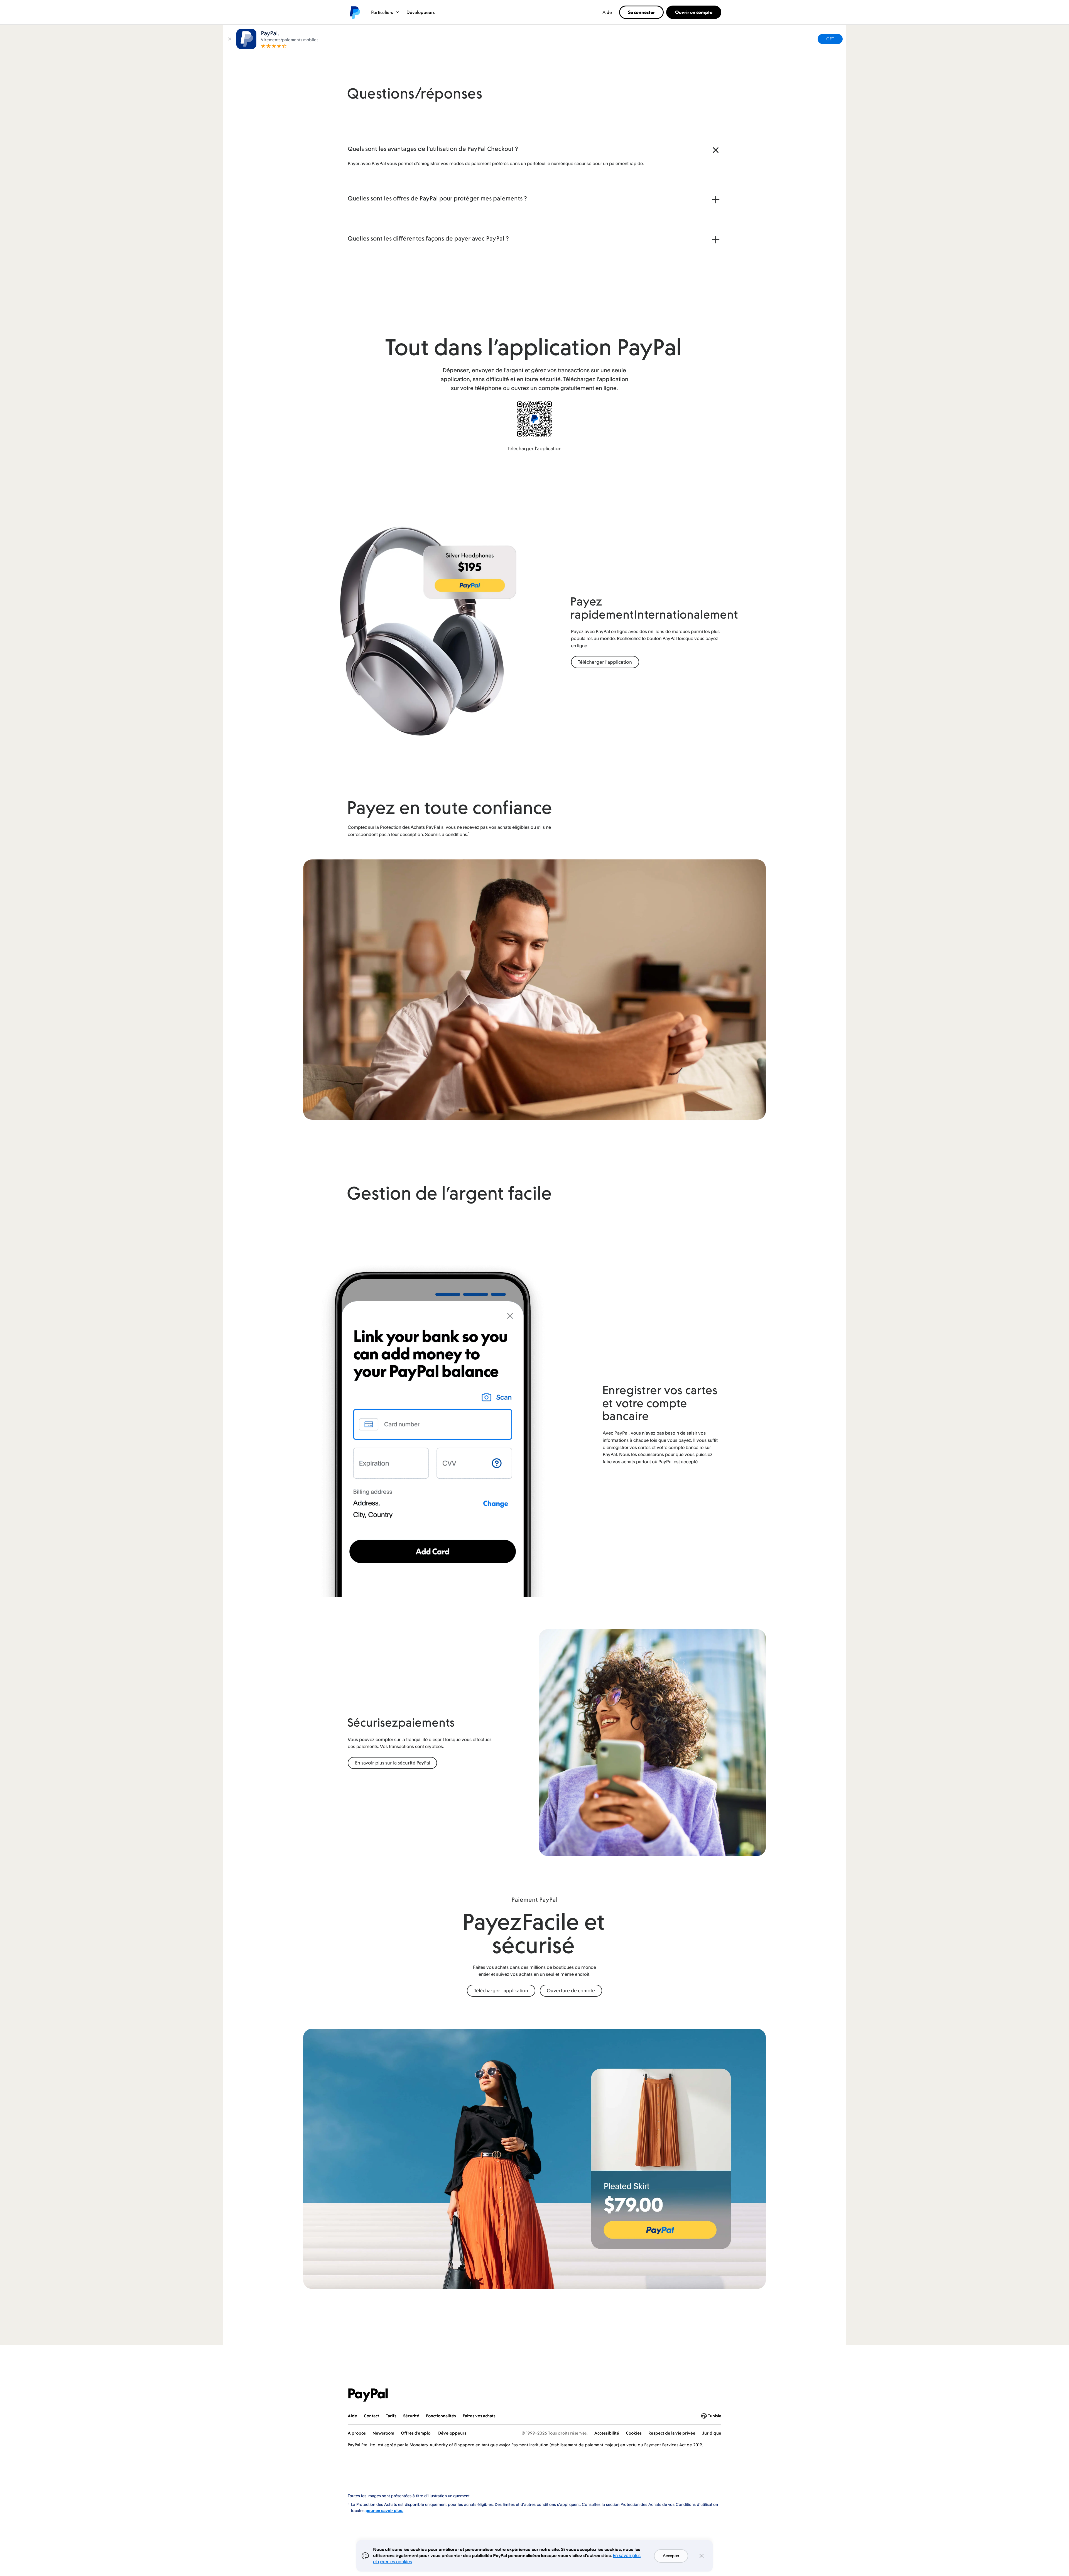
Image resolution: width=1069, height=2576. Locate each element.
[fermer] (230, 39)
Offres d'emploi (416, 2433)
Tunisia (715, 2416)
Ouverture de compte (571, 1991)
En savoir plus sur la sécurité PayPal (393, 1763)
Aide (607, 12)
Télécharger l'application (534, 448)
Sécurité (411, 2416)
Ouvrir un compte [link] (694, 12)
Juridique (712, 2433)
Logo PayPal (354, 12)
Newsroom (383, 2433)
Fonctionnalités (441, 2416)
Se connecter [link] (642, 12)
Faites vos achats (479, 2416)
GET (830, 39)
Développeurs (421, 12)
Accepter (671, 2556)
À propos (357, 2433)
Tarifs (391, 2416)
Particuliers (382, 12)
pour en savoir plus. (384, 2510)
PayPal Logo (368, 2395)
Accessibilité (607, 2433)
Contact (372, 2416)
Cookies (634, 2433)
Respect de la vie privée (672, 2433)
